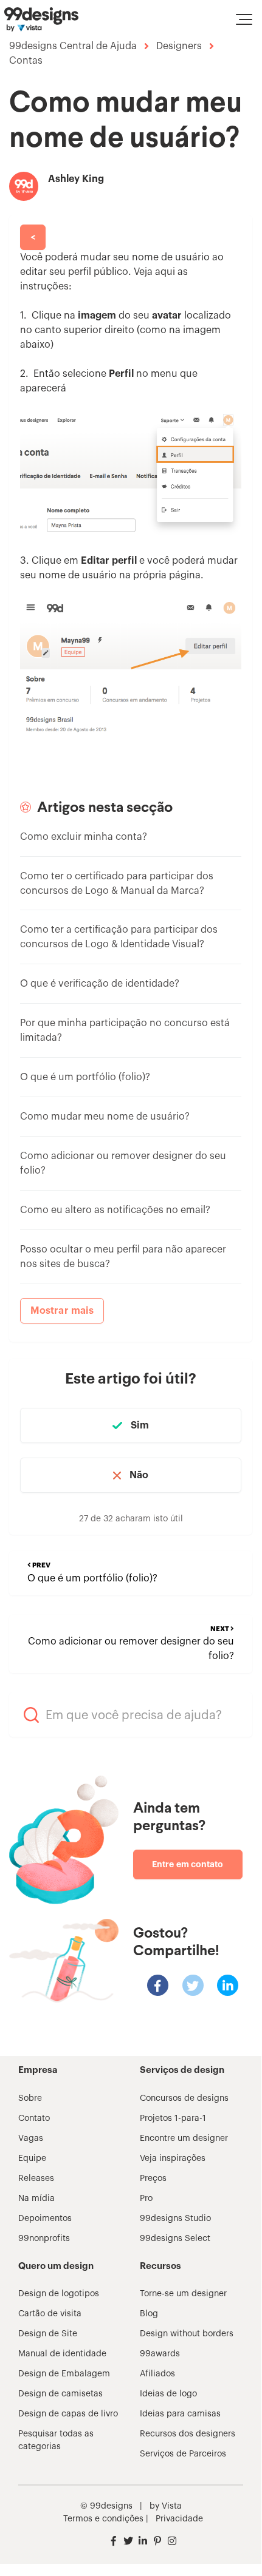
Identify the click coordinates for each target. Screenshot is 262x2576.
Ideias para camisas (180, 2414)
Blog (149, 2314)
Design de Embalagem (64, 2374)
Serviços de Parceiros (183, 2454)
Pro (146, 2199)
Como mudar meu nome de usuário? (105, 1117)
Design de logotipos (59, 2294)
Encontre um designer (184, 2138)
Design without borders (187, 2334)
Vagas (31, 2138)
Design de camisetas (60, 2394)
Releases (36, 2179)
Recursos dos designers (188, 2434)
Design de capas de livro (68, 2414)
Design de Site (48, 2334)
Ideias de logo (168, 2394)
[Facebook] (158, 1985)
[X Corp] (193, 1985)
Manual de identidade (62, 2354)
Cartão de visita (50, 2314)
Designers (179, 46)
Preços (153, 2179)
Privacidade (179, 2519)
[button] (244, 19)
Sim (140, 1425)
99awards (160, 2354)
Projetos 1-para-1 (173, 2118)
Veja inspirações (173, 2158)
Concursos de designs (184, 2098)
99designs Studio (175, 2219)
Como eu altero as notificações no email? (115, 1210)
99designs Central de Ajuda (73, 46)
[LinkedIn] (228, 1985)
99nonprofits (44, 2239)
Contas (26, 61)
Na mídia (36, 2199)
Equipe (32, 2158)
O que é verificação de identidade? (100, 984)
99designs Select (175, 2239)
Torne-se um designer (183, 2294)
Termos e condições (103, 2519)
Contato (34, 2118)
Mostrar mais (62, 1311)
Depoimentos (45, 2219)
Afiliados (157, 2374)
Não (139, 1475)
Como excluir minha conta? (84, 837)
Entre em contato (188, 1864)
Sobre (30, 2098)
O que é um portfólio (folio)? (85, 1077)
